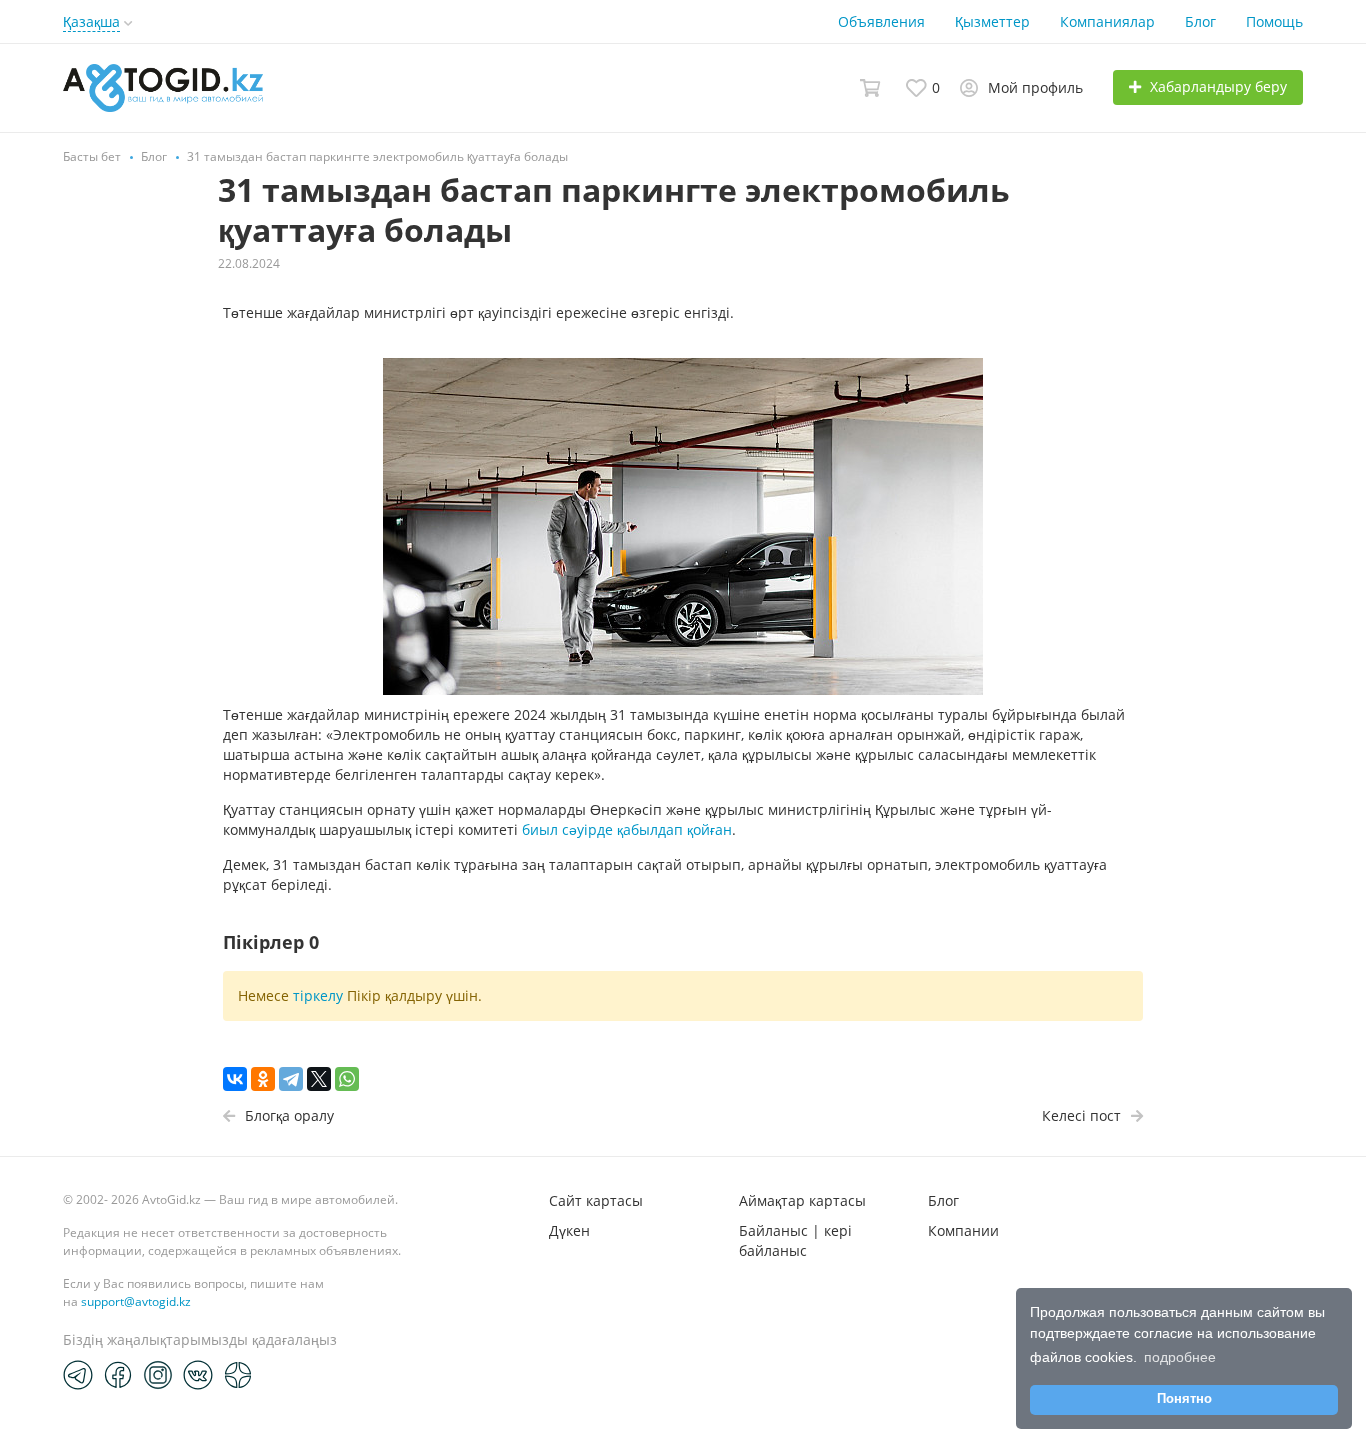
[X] (319, 1079)
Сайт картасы (596, 1200)
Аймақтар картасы (802, 1200)
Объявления (881, 21)
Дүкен (569, 1230)
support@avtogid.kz (136, 1301)
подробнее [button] (1180, 1357)
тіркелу (318, 995)
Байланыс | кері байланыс (795, 1240)
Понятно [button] (1184, 1399)
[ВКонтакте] (235, 1079)
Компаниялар (1107, 21)
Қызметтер (992, 21)
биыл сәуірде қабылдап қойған (627, 829)
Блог (1200, 21)
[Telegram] (291, 1079)
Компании (963, 1230)
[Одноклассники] (263, 1079)
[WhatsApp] (347, 1079)
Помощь (1274, 21)
